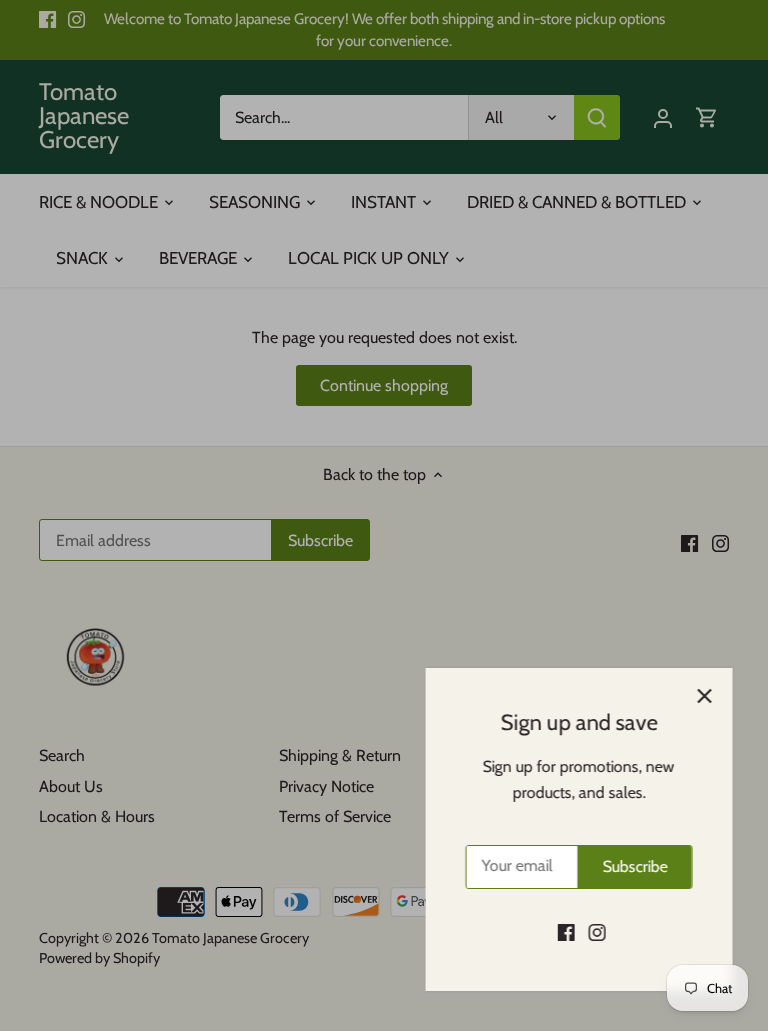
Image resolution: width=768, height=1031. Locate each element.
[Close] (700, 696)
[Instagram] (592, 932)
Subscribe (630, 866)
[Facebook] (561, 932)
